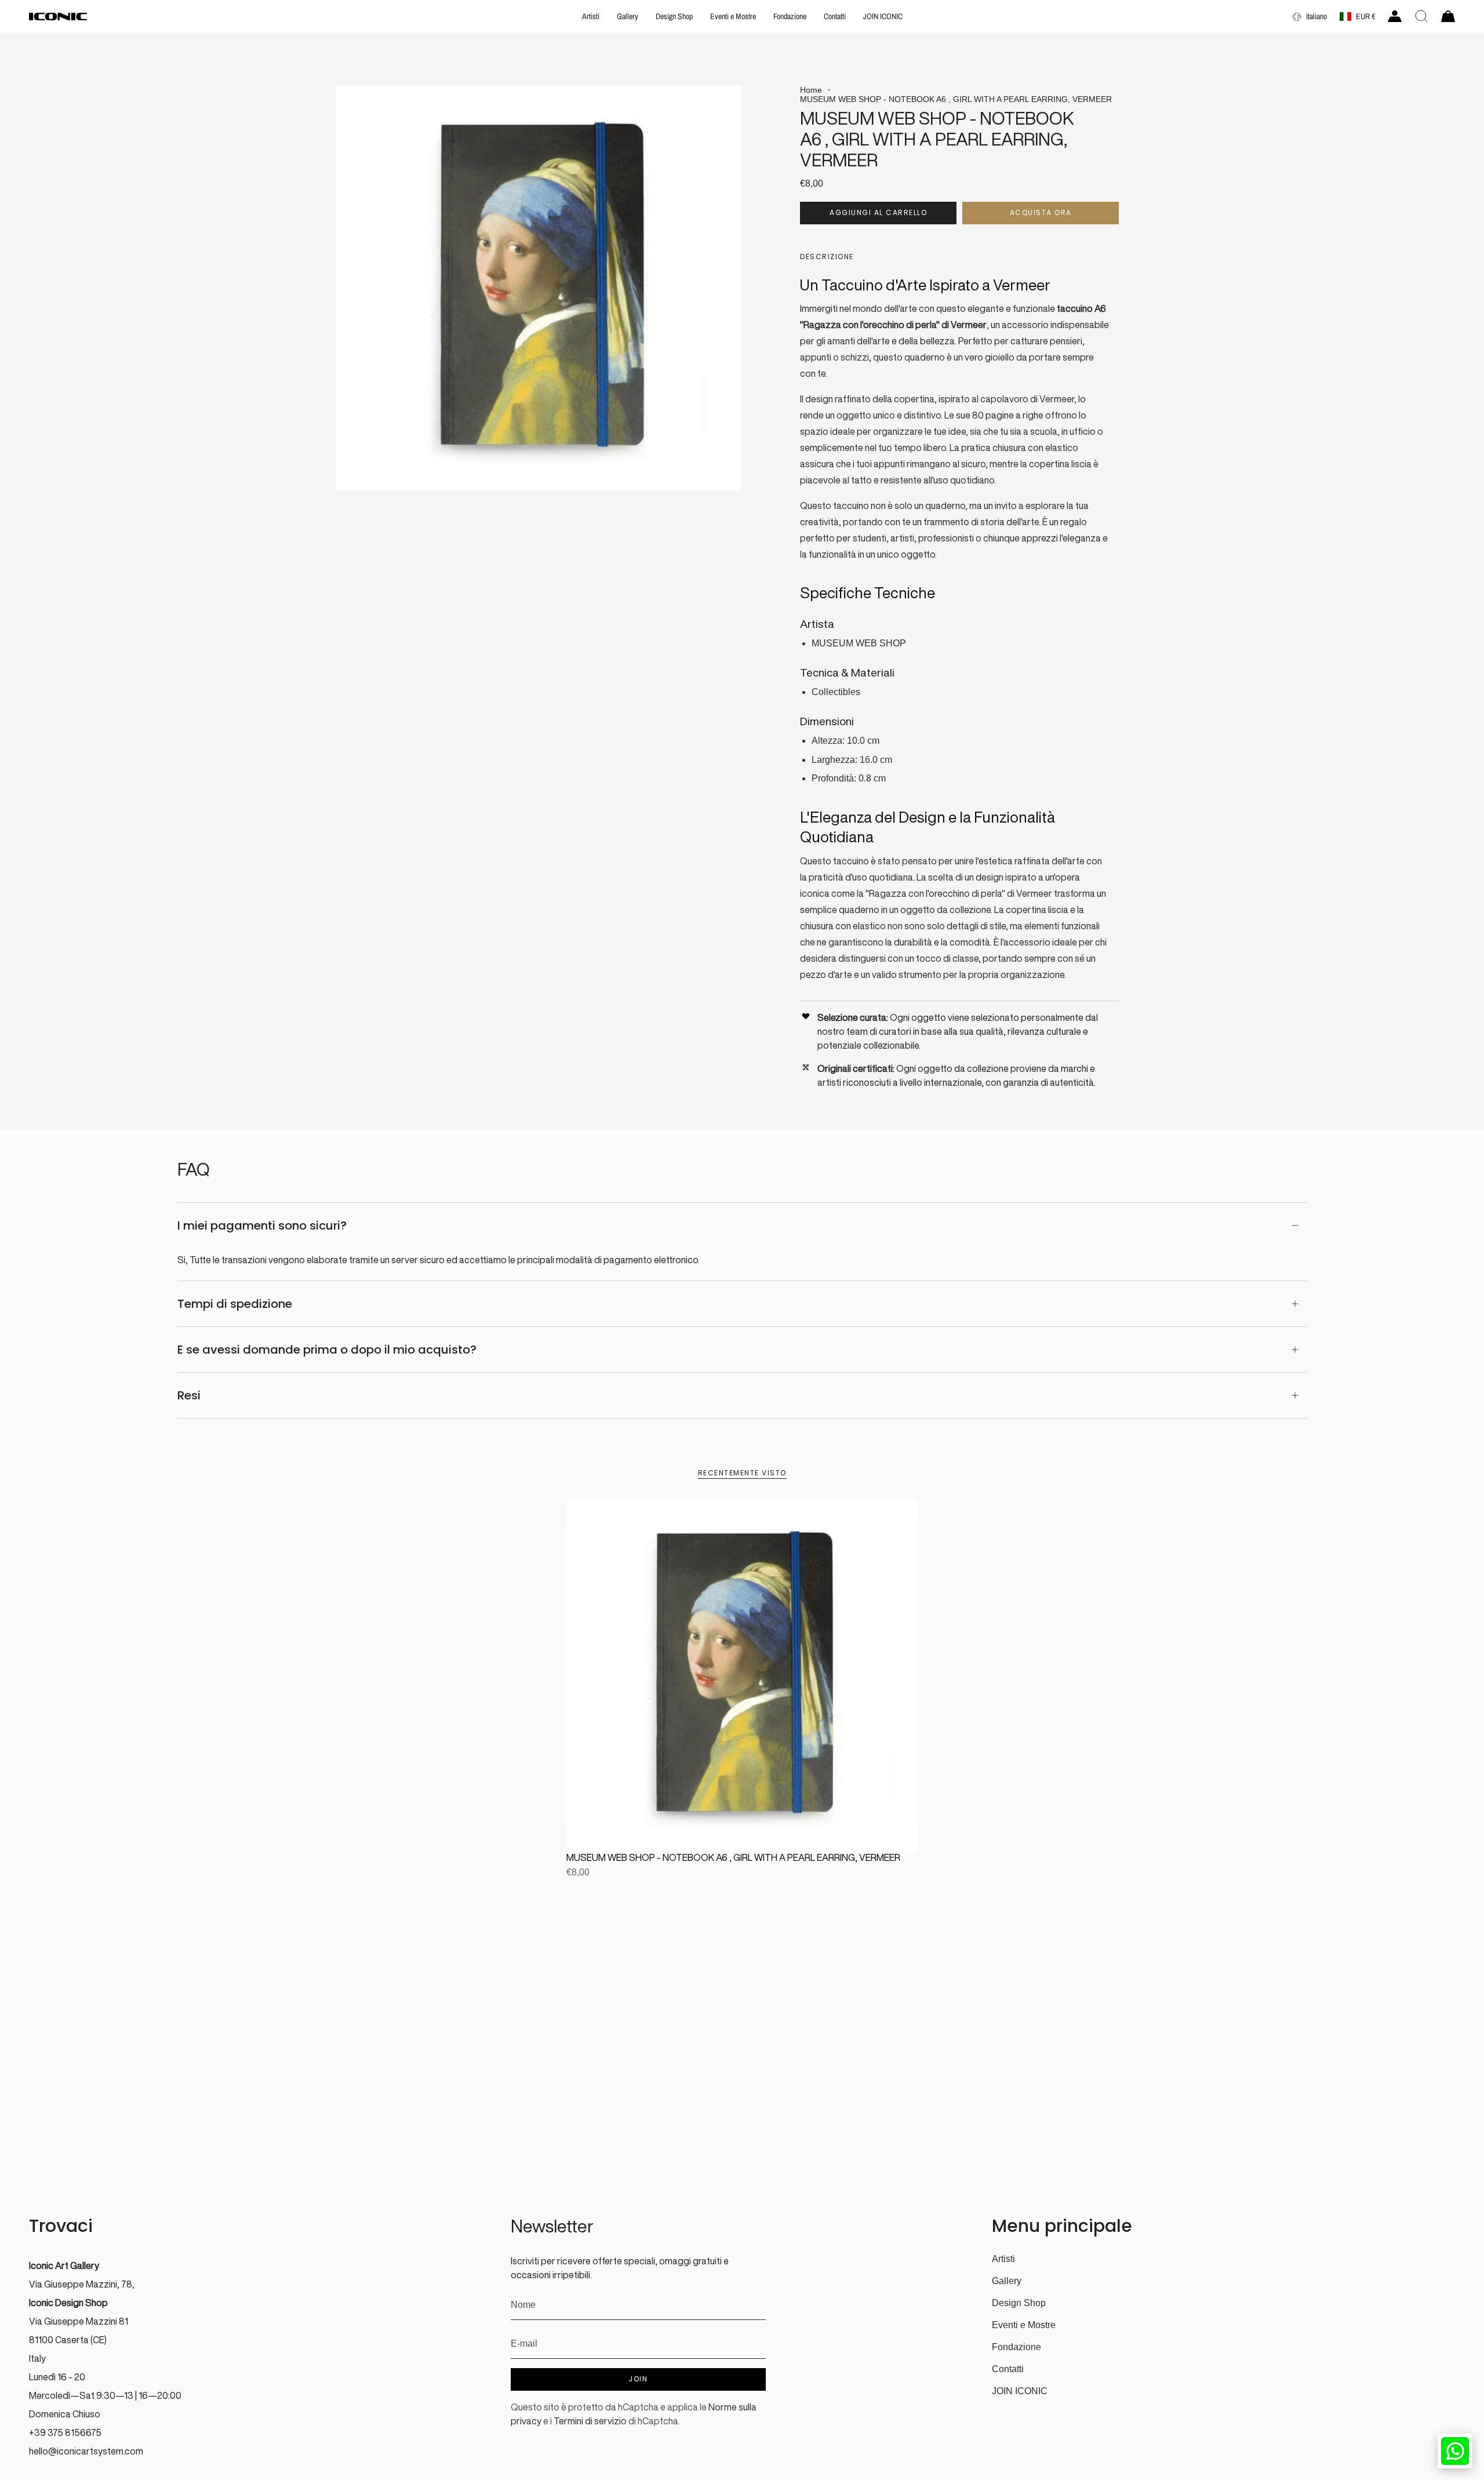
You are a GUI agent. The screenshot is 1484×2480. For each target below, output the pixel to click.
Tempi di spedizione (235, 1304)
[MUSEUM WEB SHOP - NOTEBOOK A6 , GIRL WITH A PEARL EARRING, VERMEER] (742, 1675)
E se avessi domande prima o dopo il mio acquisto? (327, 1350)
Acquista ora (1041, 212)
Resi (189, 1395)
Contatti (1008, 2369)
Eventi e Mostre (1024, 2325)
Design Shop (1019, 2303)
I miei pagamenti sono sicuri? (262, 1226)
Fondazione (1016, 2347)
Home (811, 90)
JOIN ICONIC (1020, 2391)
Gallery (1007, 2281)
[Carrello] (1448, 16)
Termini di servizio (590, 2421)
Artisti (1003, 2259)
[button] (591, 17)
